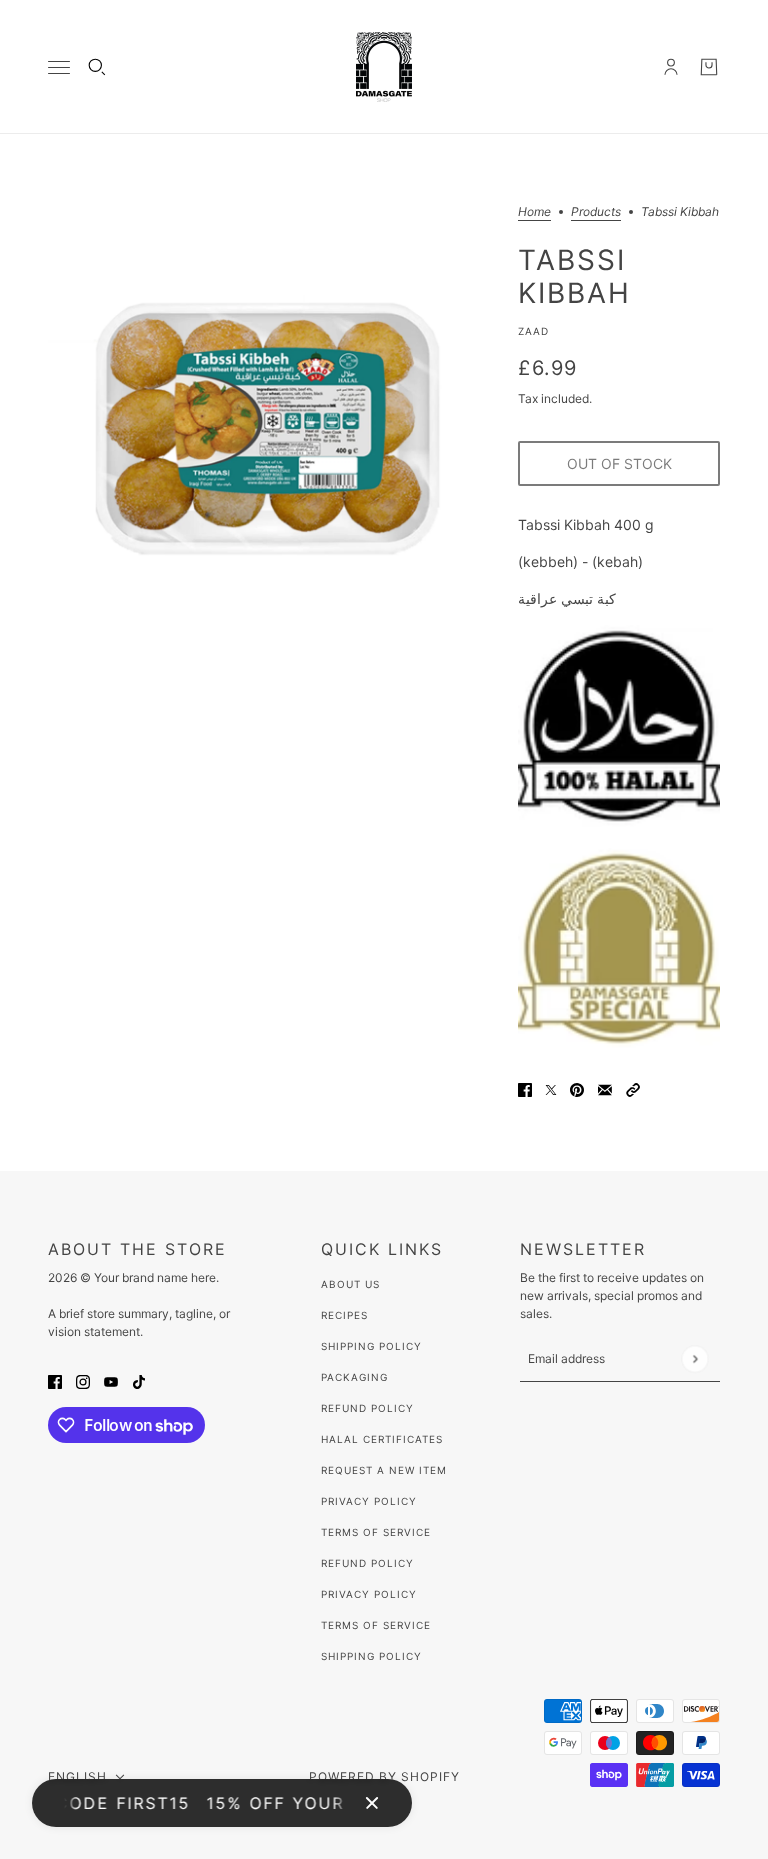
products (596, 212)
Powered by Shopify (384, 1776)
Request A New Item (384, 1470)
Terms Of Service (376, 1532)
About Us (350, 1284)
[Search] (97, 67)
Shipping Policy (371, 1346)
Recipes (344, 1315)
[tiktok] (139, 1380)
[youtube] (111, 1380)
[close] (372, 1803)
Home (534, 212)
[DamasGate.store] (384, 67)
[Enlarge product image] (267, 425)
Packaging (354, 1377)
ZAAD (533, 331)
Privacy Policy (369, 1501)
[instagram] (83, 1380)
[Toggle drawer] (59, 67)
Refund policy (367, 1563)
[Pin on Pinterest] (577, 1088)
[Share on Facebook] (525, 1088)
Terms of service (376, 1625)
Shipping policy (371, 1656)
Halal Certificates (382, 1439)
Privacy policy (369, 1594)
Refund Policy (367, 1408)
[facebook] (55, 1380)
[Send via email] (605, 1088)
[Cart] (709, 67)
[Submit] (694, 1358)
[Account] (671, 67)
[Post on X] (551, 1088)
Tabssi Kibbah (574, 276)
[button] (633, 1088)
